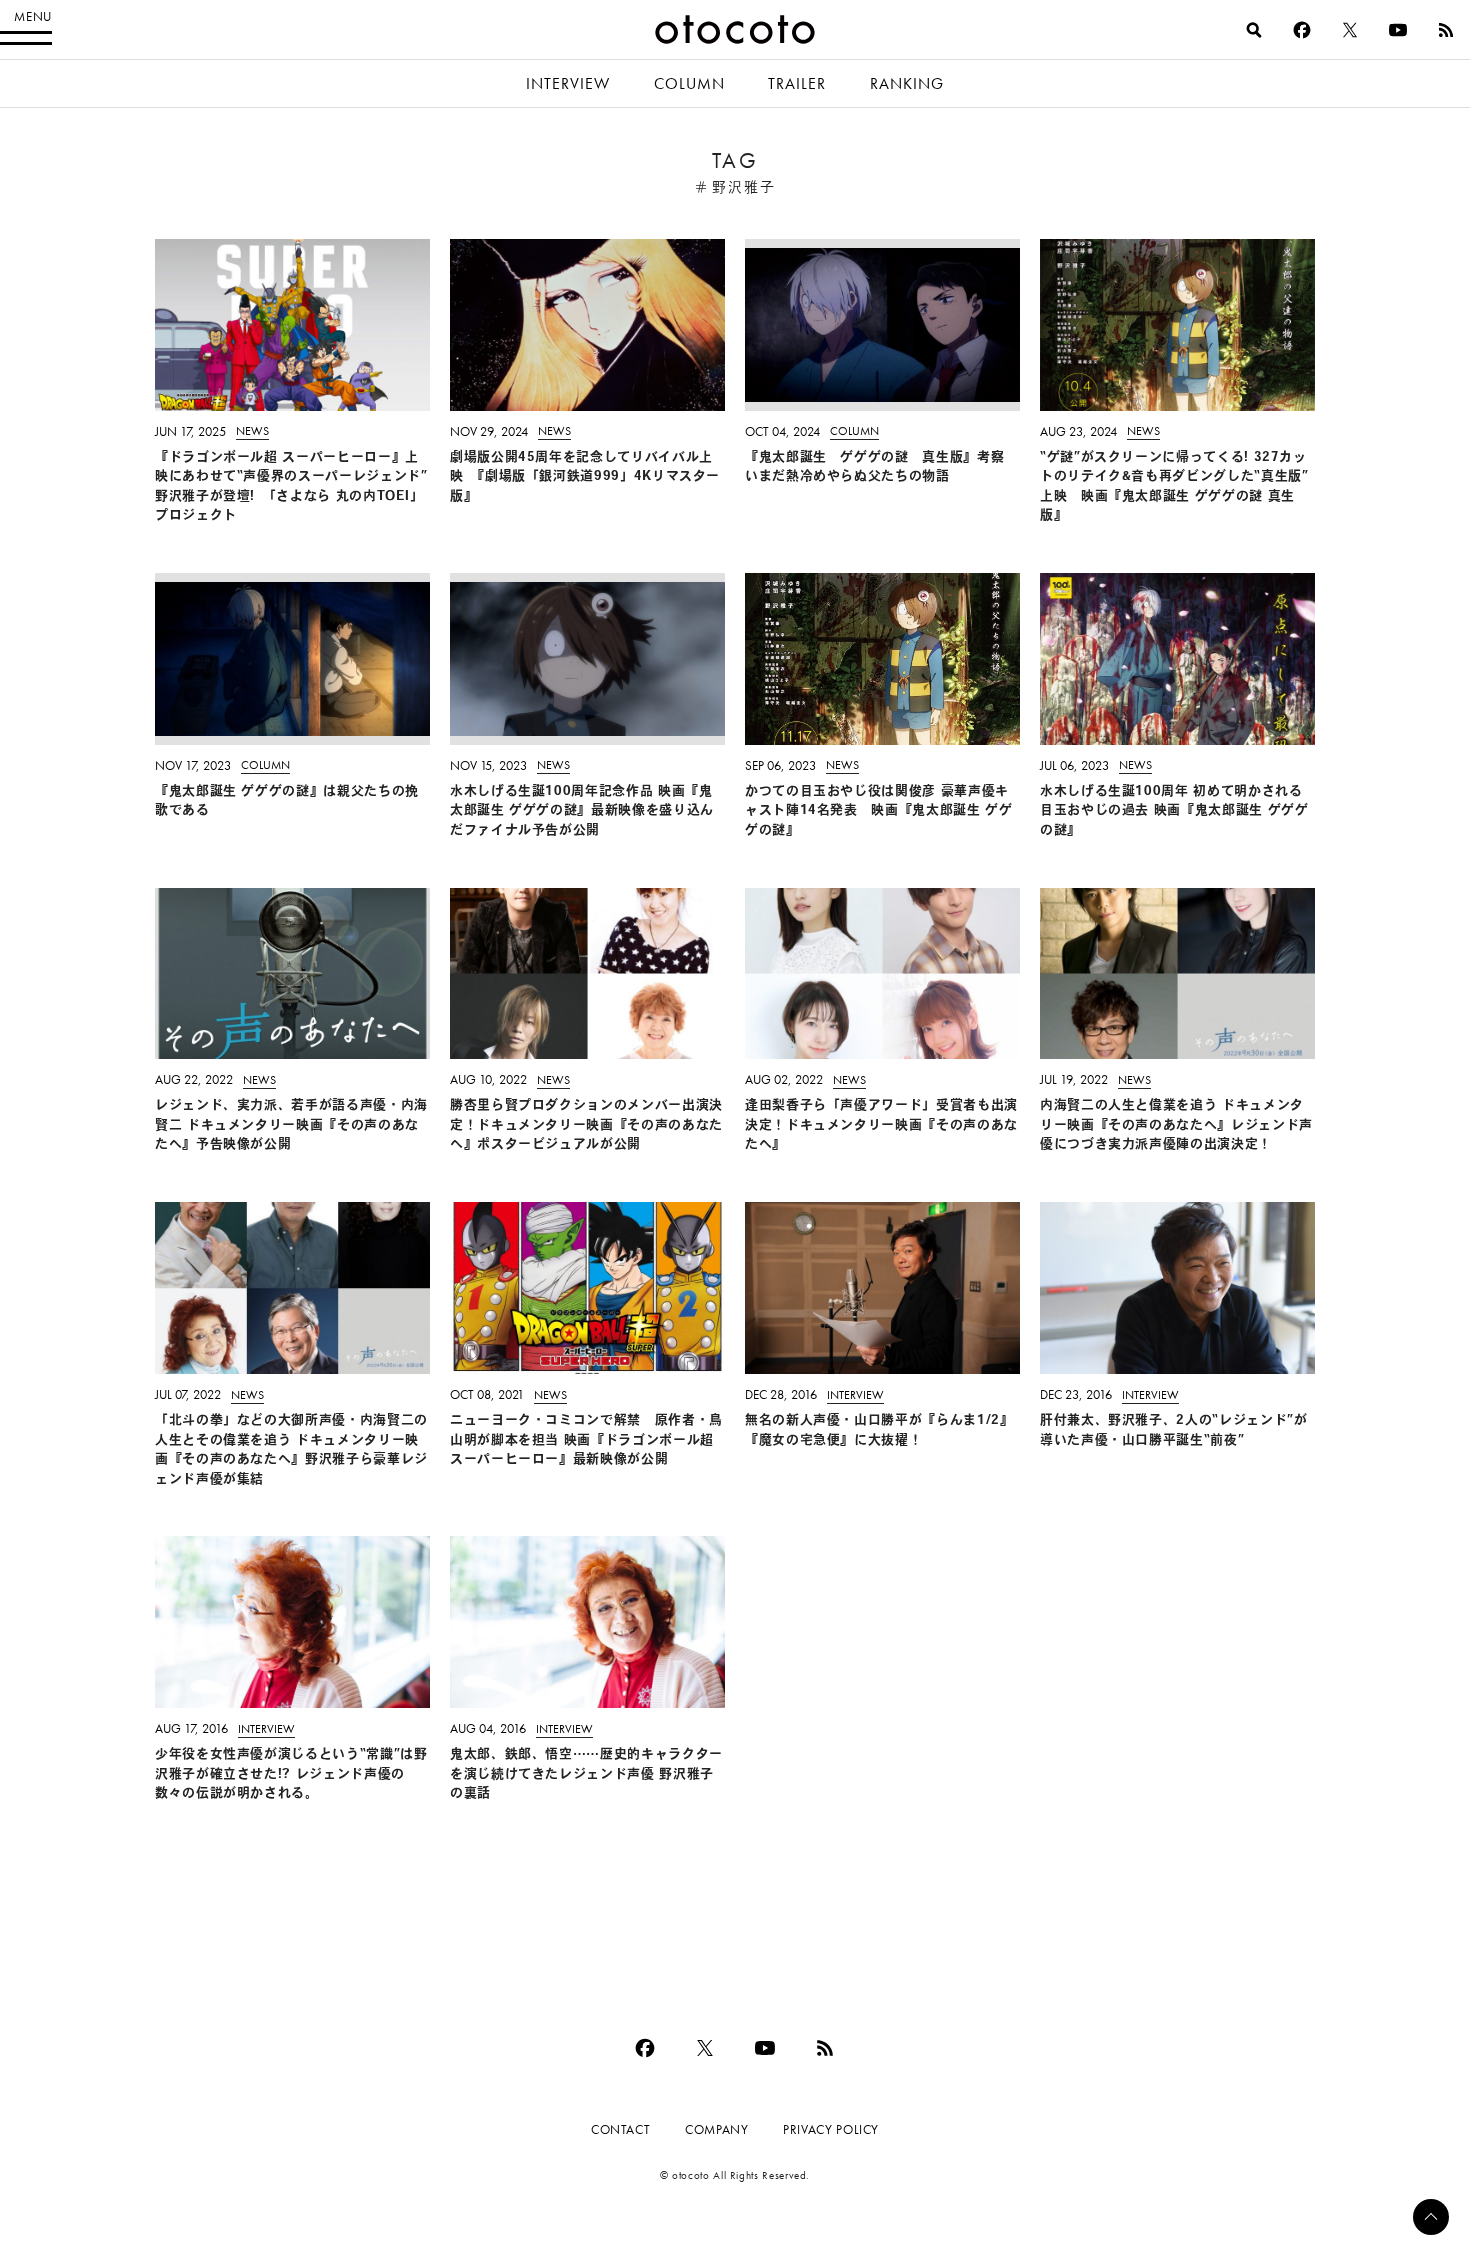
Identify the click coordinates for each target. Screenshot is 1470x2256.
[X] (1350, 30)
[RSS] (1446, 30)
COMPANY (716, 2129)
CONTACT (620, 2129)
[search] (1254, 30)
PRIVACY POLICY (831, 2129)
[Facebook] (1302, 30)
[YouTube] (1398, 30)
